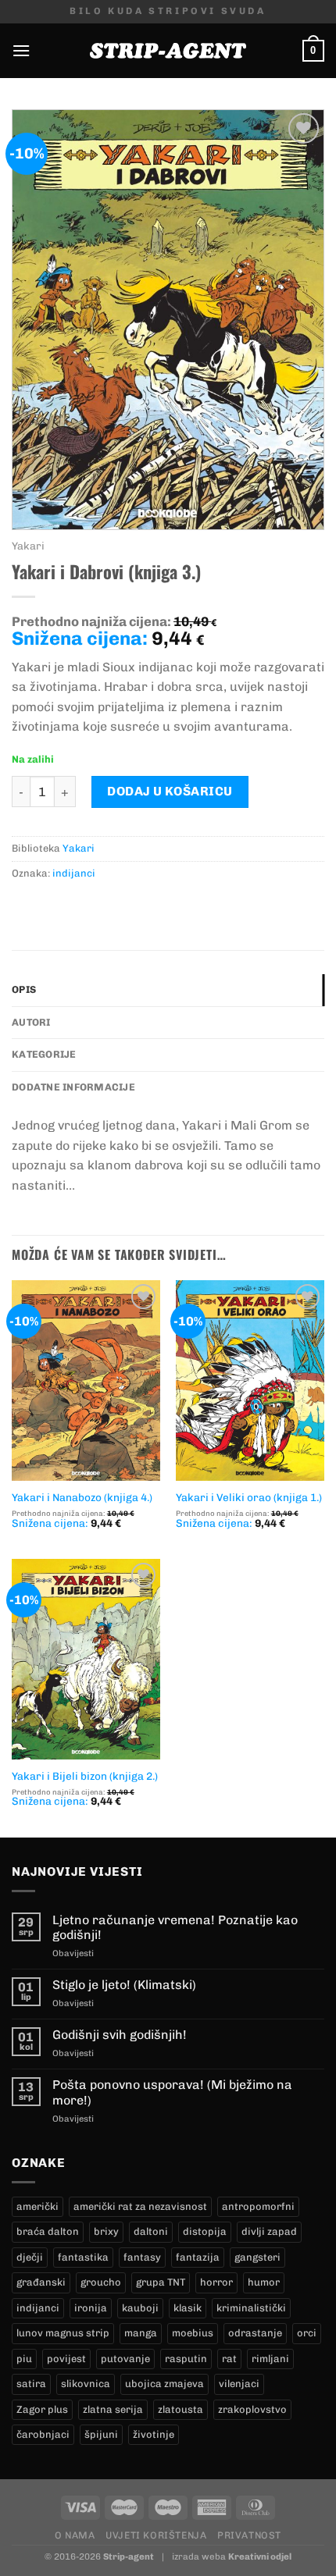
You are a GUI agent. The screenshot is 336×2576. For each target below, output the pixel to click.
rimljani (270, 2359)
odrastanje (255, 2333)
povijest (66, 2359)
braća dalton (48, 2231)
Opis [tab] (24, 989)
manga (141, 2333)
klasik (188, 2308)
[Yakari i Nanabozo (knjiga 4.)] (86, 1381)
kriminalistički (251, 2308)
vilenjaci (239, 2384)
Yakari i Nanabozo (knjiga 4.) (82, 1497)
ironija (91, 2308)
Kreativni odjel (260, 2556)
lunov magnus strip (63, 2333)
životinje (154, 2434)
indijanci (74, 873)
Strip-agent (129, 2556)
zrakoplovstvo (252, 2409)
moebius (193, 2333)
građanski (41, 2282)
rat (229, 2359)
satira (31, 2384)
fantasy (142, 2257)
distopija (205, 2231)
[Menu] (21, 50)
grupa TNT (161, 2282)
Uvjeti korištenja (156, 2535)
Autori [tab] (31, 1022)
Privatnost (249, 2535)
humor (264, 2282)
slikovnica (86, 2384)
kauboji (140, 2308)
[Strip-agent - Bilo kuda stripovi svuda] (168, 51)
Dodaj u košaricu (170, 791)
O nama (75, 2535)
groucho (101, 2282)
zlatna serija (113, 2409)
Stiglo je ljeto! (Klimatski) (124, 1985)
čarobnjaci (43, 2434)
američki (38, 2206)
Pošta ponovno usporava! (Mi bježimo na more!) (172, 2092)
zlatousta (181, 2409)
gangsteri (257, 2257)
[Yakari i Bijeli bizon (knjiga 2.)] (86, 1659)
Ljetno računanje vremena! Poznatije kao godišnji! (175, 1927)
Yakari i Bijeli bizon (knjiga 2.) (85, 1776)
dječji (30, 2257)
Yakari (28, 546)
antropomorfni (258, 2206)
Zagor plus (42, 2409)
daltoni (151, 2231)
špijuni (101, 2434)
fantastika (83, 2257)
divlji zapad (269, 2231)
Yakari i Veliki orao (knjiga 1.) (249, 1497)
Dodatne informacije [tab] (73, 1087)
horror (216, 2282)
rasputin (186, 2359)
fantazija (198, 2257)
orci (307, 2333)
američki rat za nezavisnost (140, 2206)
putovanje (125, 2359)
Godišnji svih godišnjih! (120, 2035)
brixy (106, 2231)
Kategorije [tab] (44, 1054)
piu (24, 2359)
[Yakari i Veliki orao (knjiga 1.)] (250, 1381)
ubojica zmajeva (164, 2384)
